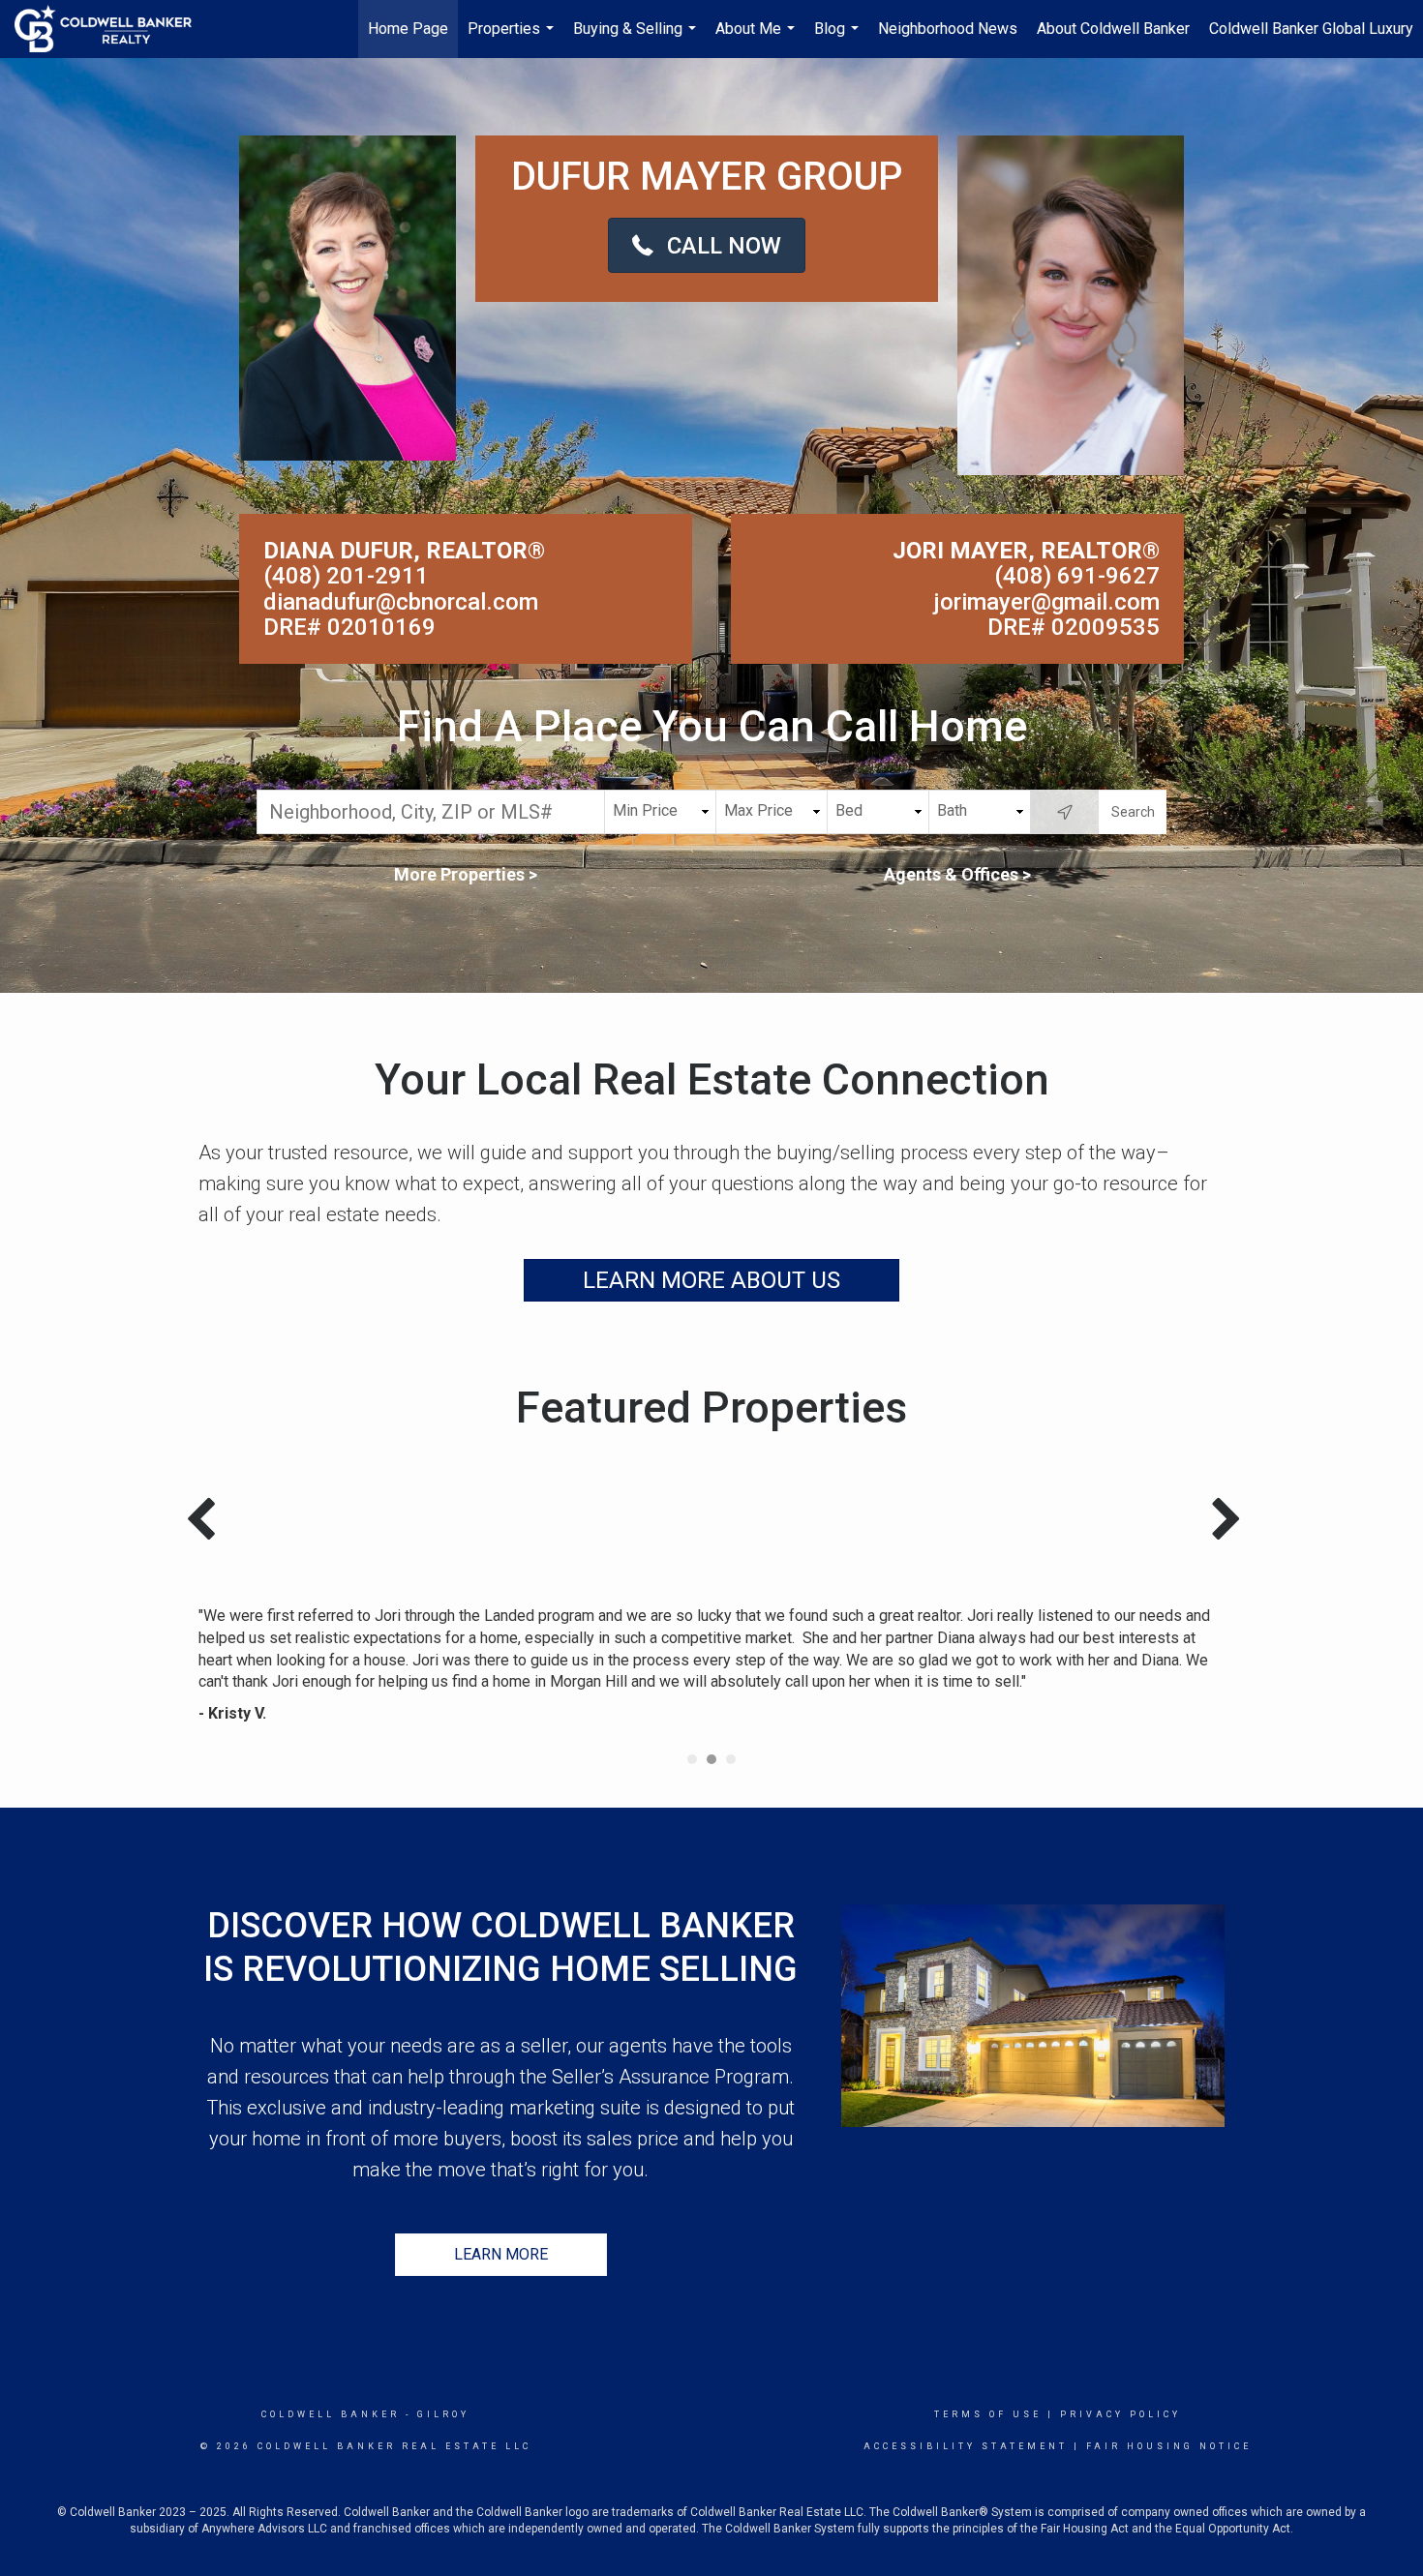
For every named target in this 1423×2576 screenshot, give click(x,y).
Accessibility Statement (966, 2446)
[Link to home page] (113, 29)
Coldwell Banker (331, 2414)
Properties (513, 39)
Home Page (408, 29)
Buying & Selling (637, 39)
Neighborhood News (948, 29)
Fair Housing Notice (1169, 2446)
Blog (839, 39)
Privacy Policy (1120, 2414)
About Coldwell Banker (1113, 29)
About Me (757, 39)
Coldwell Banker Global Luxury (1311, 29)
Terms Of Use (988, 2414)
